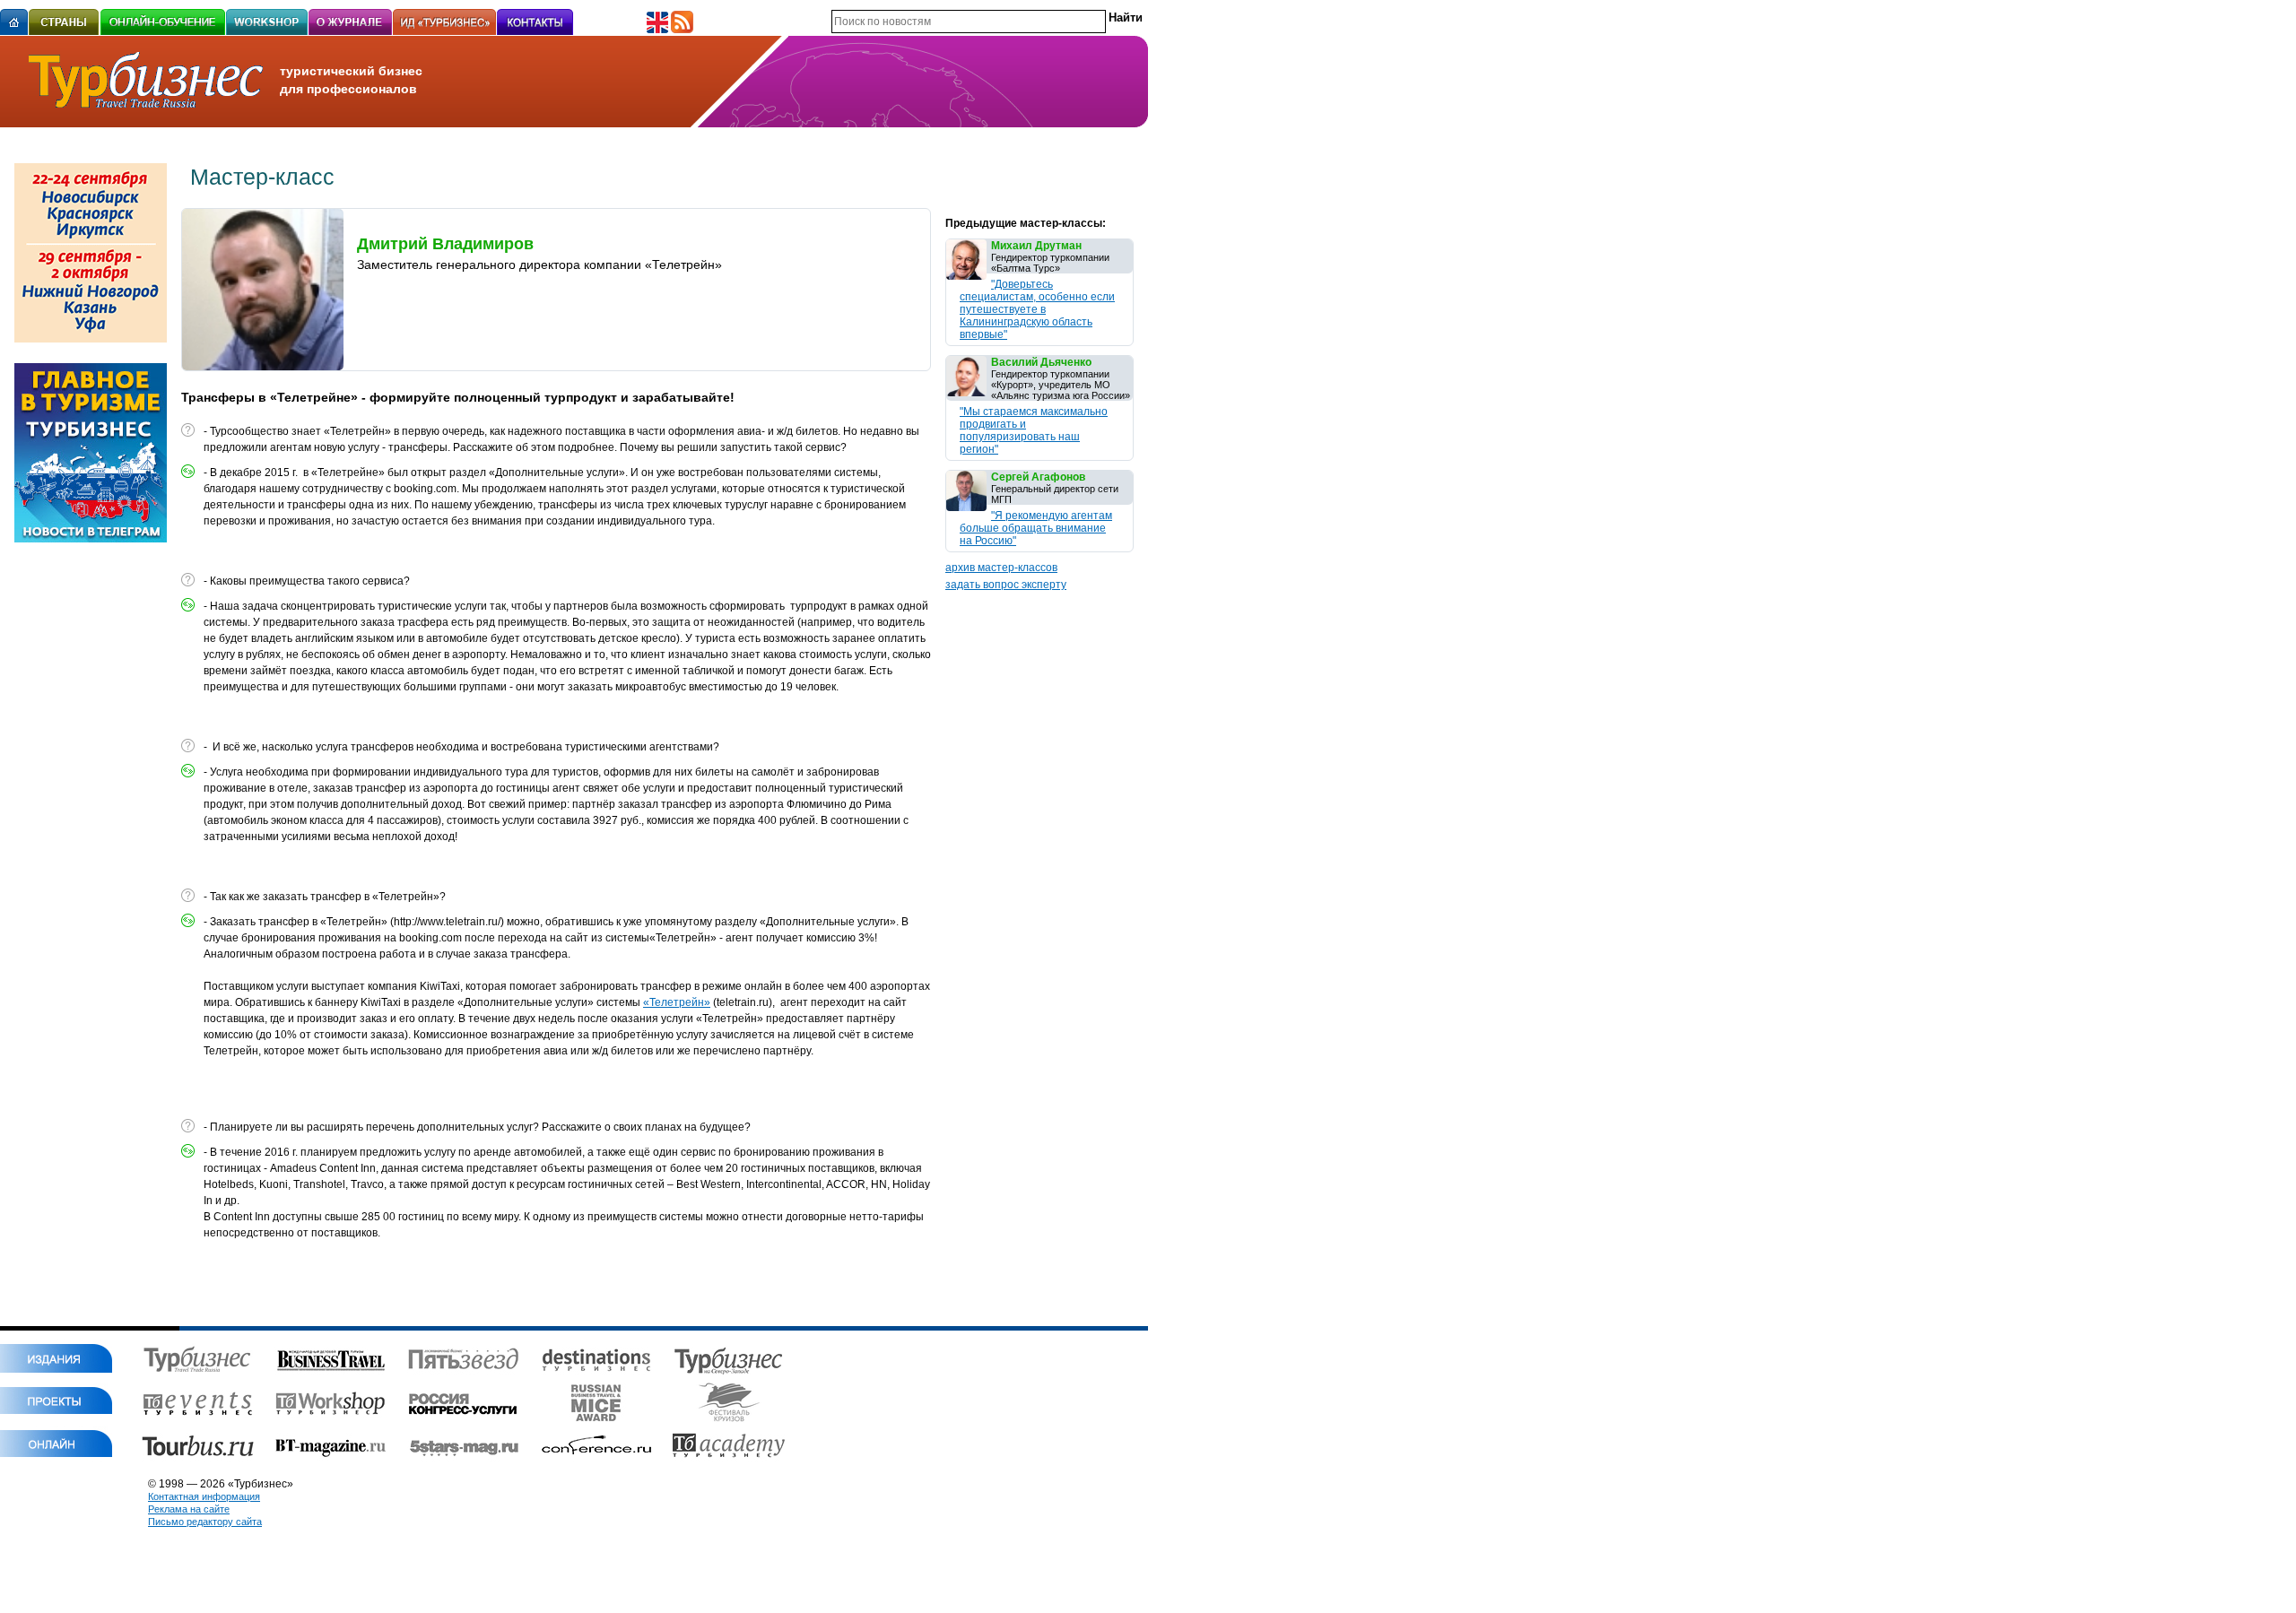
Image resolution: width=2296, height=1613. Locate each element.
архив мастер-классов (1001, 568)
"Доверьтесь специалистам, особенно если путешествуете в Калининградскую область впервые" (1037, 309)
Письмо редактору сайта (205, 1522)
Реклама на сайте (189, 1509)
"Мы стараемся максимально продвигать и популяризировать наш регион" (1034, 430)
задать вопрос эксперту (1006, 585)
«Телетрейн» (677, 1002)
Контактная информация (204, 1496)
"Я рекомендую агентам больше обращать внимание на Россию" (1036, 528)
